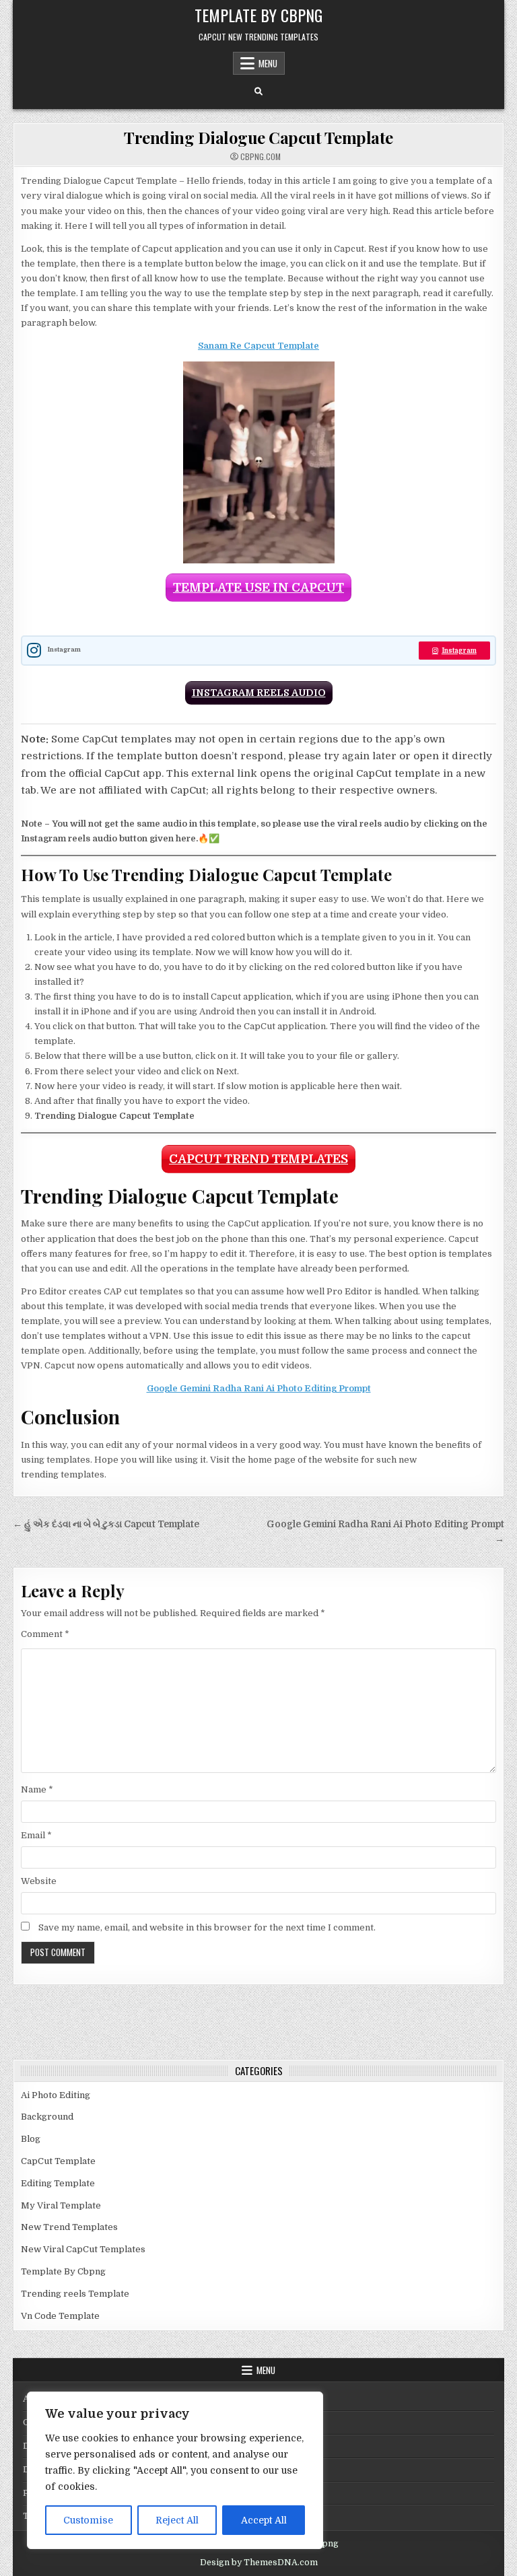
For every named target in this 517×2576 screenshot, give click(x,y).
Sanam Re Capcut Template (258, 346)
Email (36, 1835)
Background (47, 2117)
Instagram (459, 651)
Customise (88, 2520)
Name (37, 1789)
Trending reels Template (75, 2294)
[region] (175, 2470)
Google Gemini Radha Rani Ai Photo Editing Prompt (259, 1388)
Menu (268, 63)
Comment (45, 1634)
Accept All (264, 2520)
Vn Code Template (60, 2316)
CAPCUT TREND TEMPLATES (258, 1159)
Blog (31, 2139)
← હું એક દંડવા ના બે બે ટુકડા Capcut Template (106, 1524)
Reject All (177, 2520)
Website (39, 1881)
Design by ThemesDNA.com (259, 2563)
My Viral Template (61, 2205)
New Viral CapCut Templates (83, 2249)
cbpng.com (261, 157)
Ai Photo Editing (56, 2095)
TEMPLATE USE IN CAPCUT (258, 588)
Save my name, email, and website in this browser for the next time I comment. (207, 1927)
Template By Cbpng (258, 15)
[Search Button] (258, 92)
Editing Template (58, 2183)
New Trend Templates (69, 2227)
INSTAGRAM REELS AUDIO (259, 693)
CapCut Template (58, 2161)
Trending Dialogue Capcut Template (258, 137)
